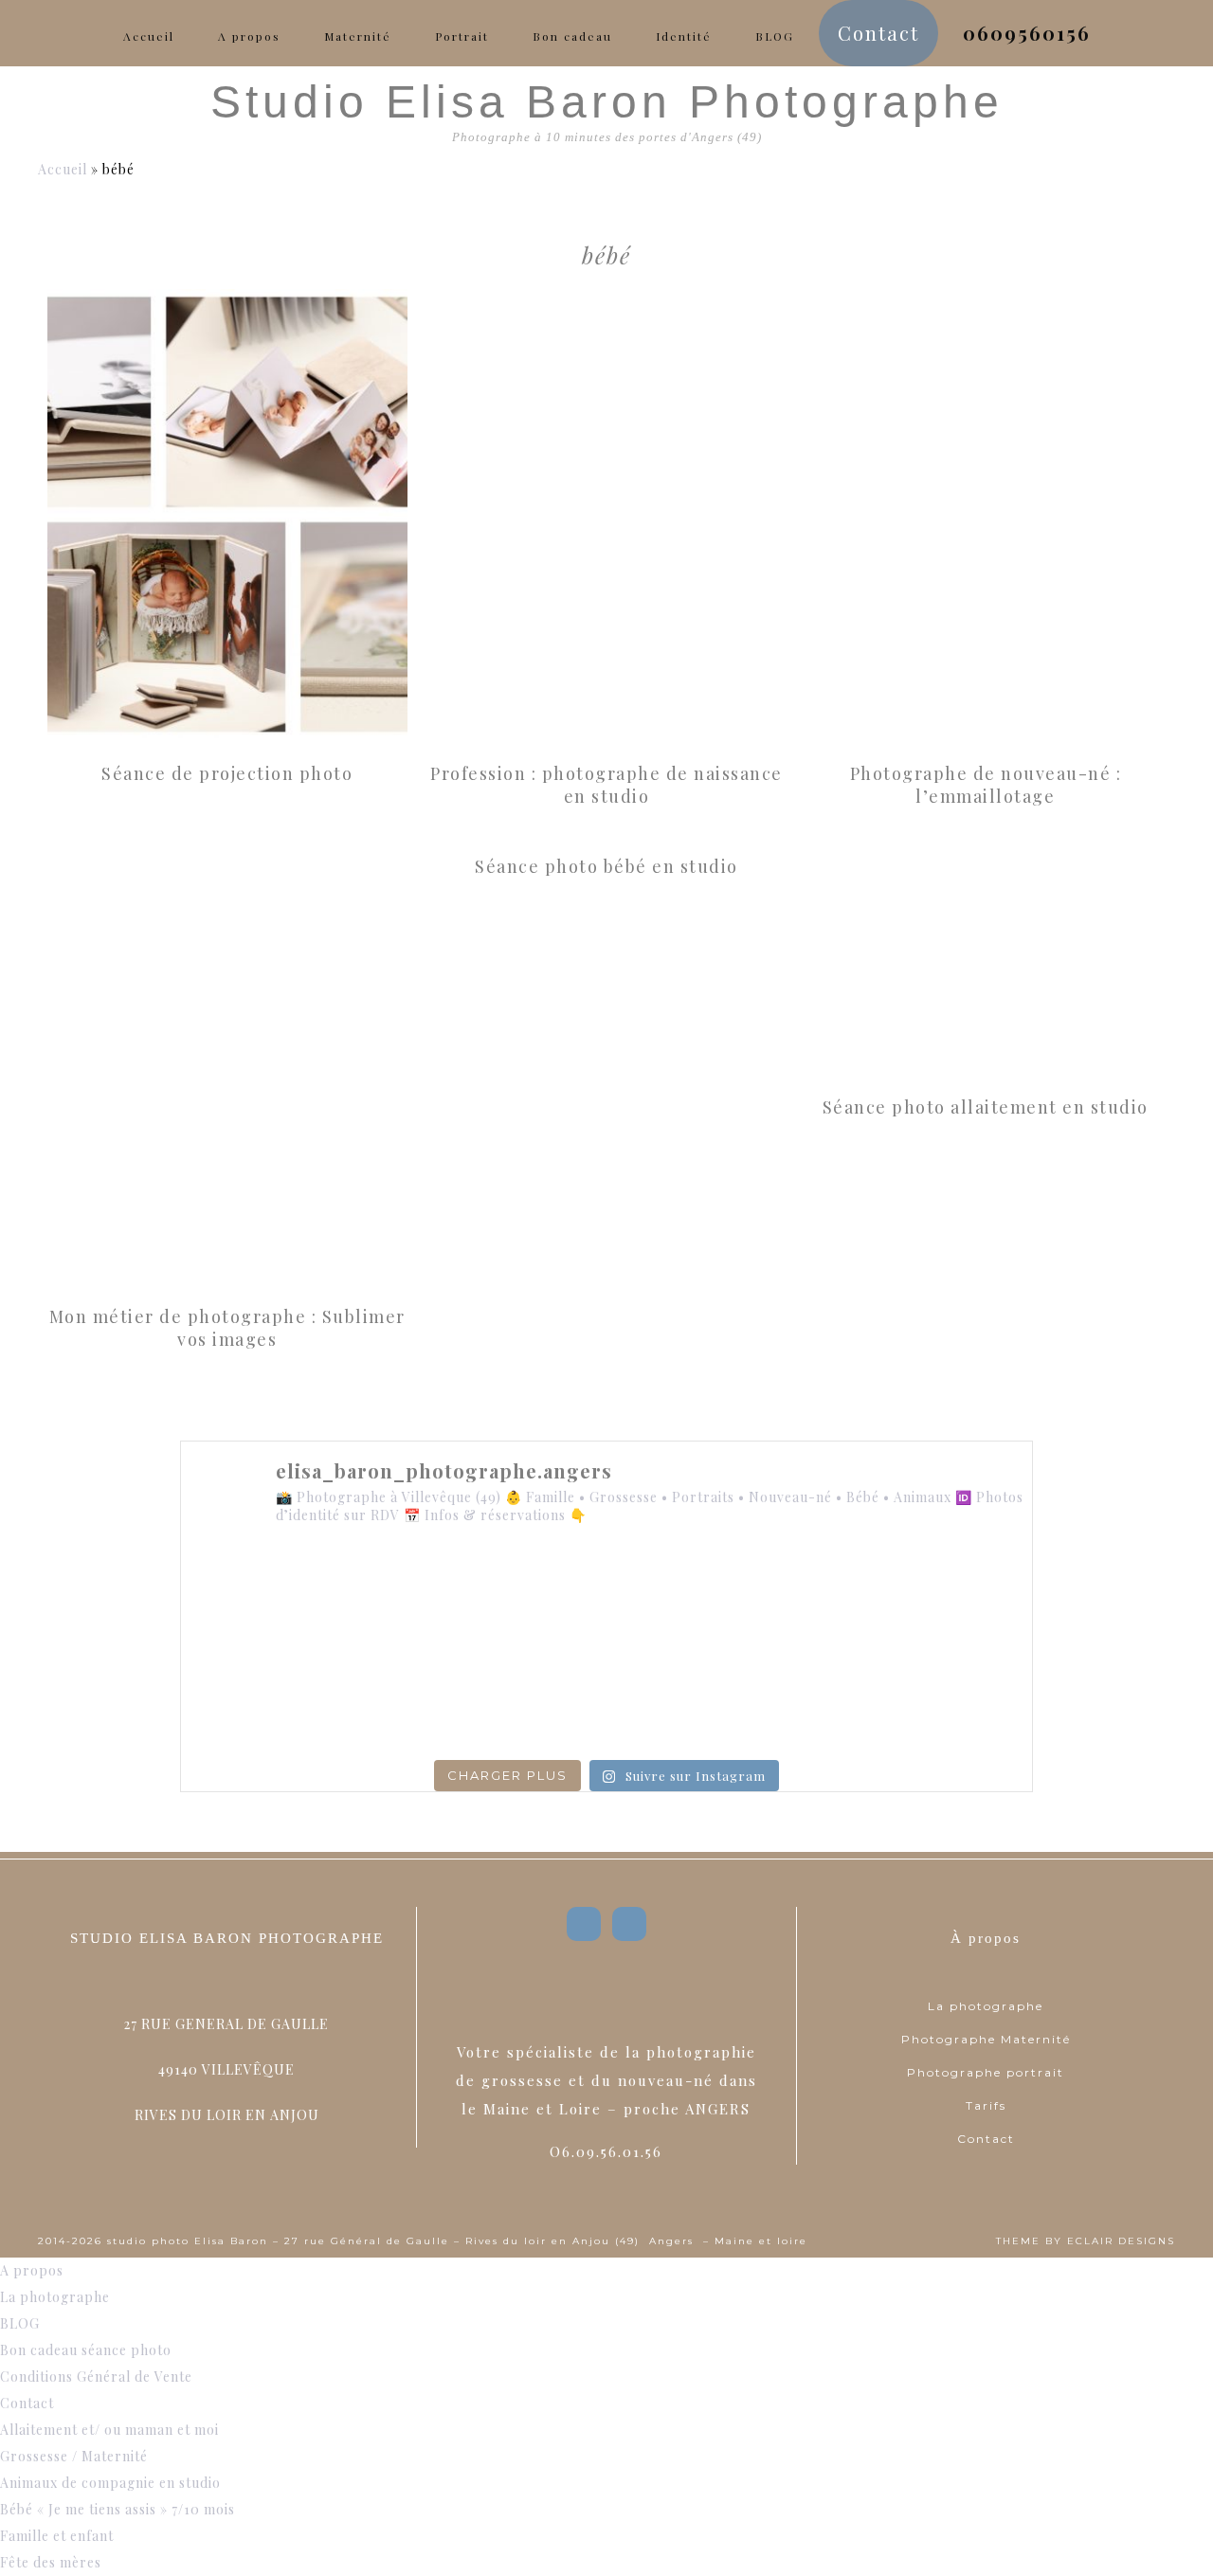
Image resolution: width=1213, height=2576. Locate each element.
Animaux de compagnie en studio (110, 2483)
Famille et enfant (57, 2536)
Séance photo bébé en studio (606, 866)
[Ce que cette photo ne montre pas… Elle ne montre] (263, 1597)
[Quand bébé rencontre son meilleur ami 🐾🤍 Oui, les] (435, 1597)
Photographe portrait (986, 2072)
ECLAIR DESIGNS (1121, 2241)
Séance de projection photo (227, 773)
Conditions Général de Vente (96, 2376)
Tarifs (986, 2105)
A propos (32, 2270)
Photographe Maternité (986, 2039)
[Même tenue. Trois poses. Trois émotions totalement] (950, 1698)
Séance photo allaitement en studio (986, 1107)
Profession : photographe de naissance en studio (606, 785)
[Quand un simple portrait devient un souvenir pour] (606, 1698)
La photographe (986, 2006)
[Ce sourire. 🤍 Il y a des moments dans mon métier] (779, 1698)
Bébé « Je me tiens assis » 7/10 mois (118, 2509)
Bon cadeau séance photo (86, 2350)
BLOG (20, 2323)
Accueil (63, 169)
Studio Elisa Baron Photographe (607, 102)
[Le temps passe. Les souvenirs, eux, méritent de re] (435, 1698)
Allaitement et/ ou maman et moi (109, 2430)
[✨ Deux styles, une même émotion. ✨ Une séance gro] (779, 1597)
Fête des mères (51, 2562)
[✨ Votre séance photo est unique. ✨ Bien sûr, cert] (263, 1698)
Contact (986, 2139)
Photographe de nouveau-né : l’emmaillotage (986, 785)
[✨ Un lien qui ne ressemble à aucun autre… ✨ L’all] (950, 1597)
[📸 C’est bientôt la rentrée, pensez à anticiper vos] (606, 1597)
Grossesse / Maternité (74, 2456)
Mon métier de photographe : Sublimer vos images (227, 1328)
